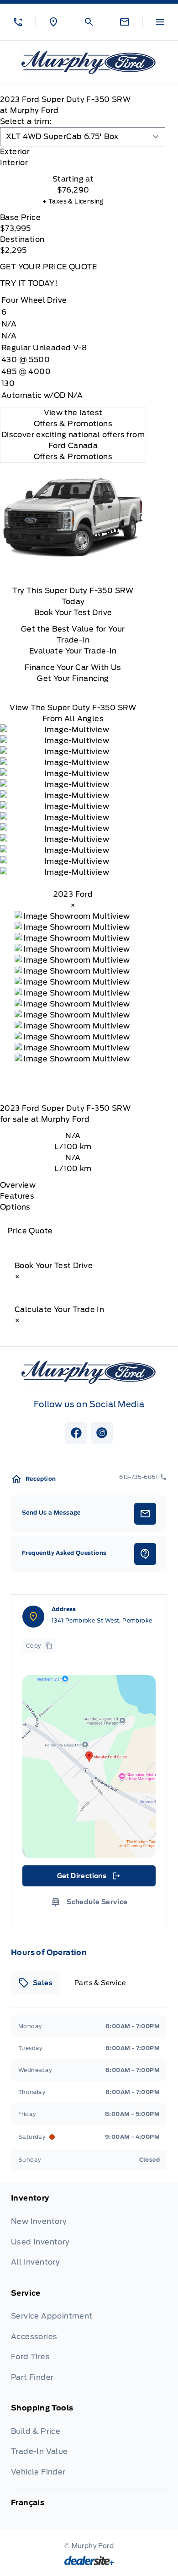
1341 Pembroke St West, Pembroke (102, 1620)
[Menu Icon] (160, 22)
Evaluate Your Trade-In (73, 651)
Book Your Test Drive (73, 613)
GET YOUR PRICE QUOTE (48, 267)
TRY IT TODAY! (29, 283)
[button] (18, 22)
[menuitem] (89, 2236)
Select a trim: (26, 121)
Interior (14, 163)
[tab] (73, 152)
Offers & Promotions (73, 457)
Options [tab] (15, 1207)
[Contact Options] (125, 22)
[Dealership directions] (89, 1767)
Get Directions (88, 1878)
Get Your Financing (73, 678)
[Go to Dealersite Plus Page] (89, 2560)
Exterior (15, 152)
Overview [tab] (18, 1185)
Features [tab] (17, 1196)
